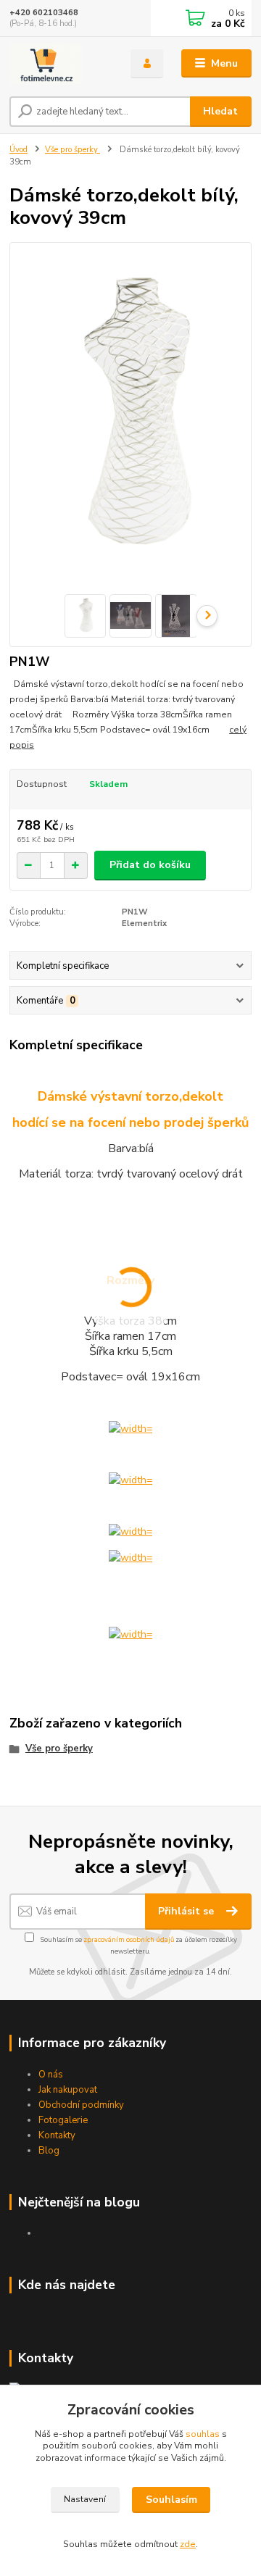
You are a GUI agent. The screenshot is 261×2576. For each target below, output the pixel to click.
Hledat (220, 111)
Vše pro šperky (72, 150)
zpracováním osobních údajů (129, 1939)
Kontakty (57, 2135)
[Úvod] (60, 64)
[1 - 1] (130, 1428)
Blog (49, 2151)
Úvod (18, 150)
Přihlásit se (187, 1911)
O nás (51, 2075)
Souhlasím (171, 2500)
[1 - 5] (130, 1634)
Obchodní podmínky (81, 2105)
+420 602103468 (44, 13)
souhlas (203, 2434)
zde (188, 2544)
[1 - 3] (130, 1531)
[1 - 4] (130, 1557)
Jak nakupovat (68, 2090)
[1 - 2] (130, 1479)
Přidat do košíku (150, 865)
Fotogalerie (63, 2120)
